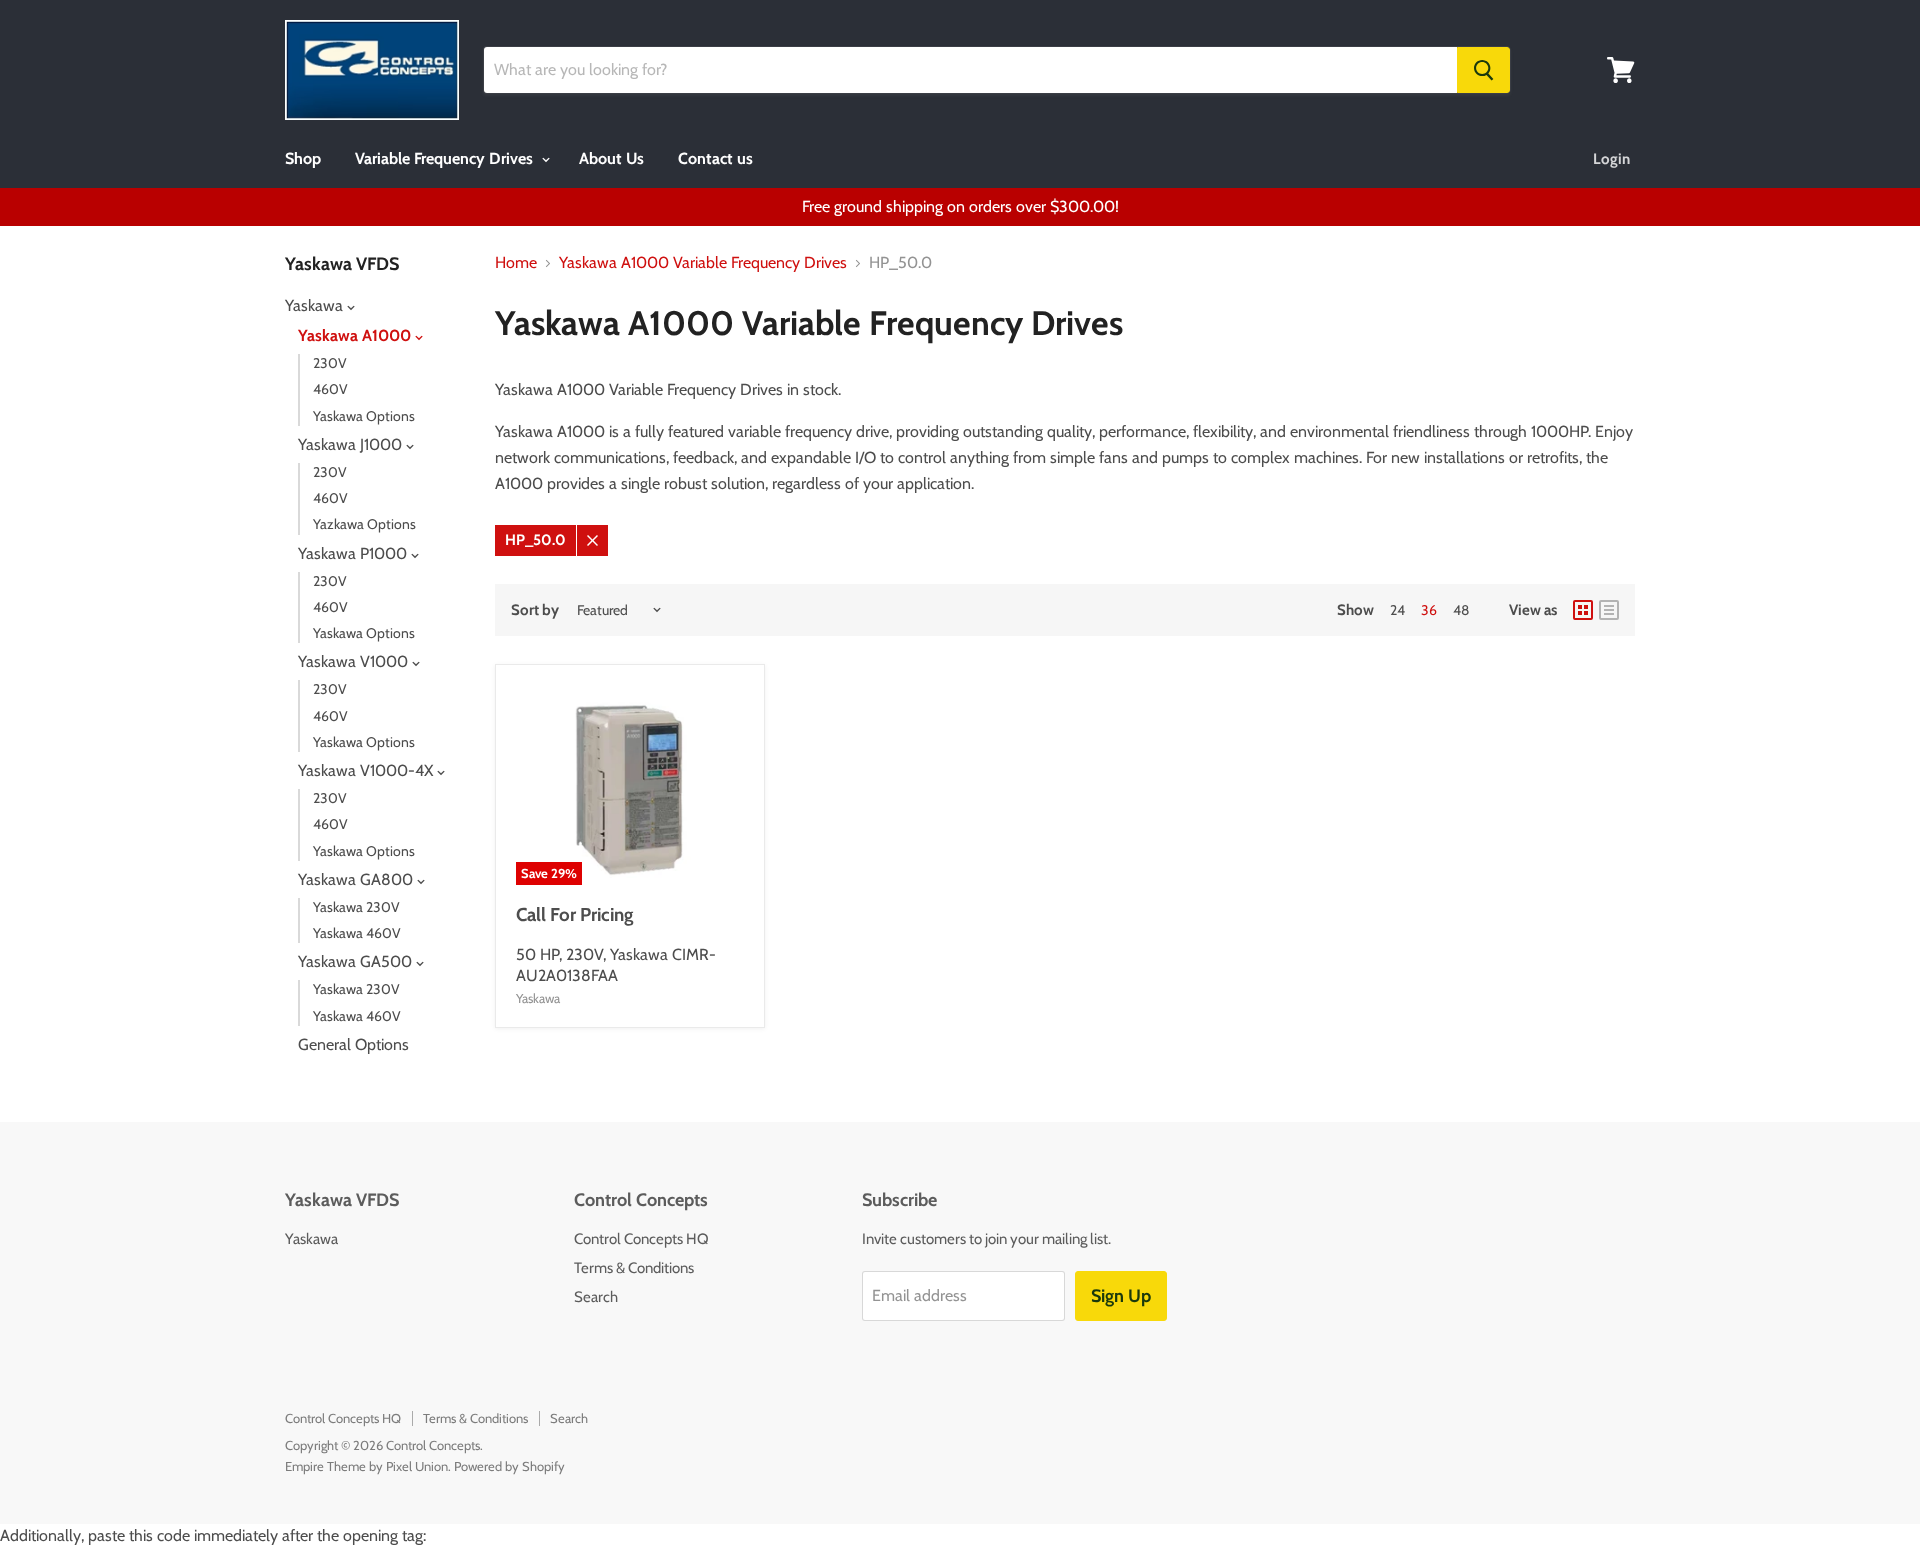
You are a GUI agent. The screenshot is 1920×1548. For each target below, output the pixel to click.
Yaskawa (316, 305)
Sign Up (1121, 1296)
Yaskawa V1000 (355, 661)
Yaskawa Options (364, 416)
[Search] (1483, 70)
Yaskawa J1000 (352, 444)
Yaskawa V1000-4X (367, 770)
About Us (611, 158)
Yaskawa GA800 (357, 879)
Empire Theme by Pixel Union (366, 1466)
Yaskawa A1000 (356, 335)
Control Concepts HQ (641, 1239)
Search (596, 1297)
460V (330, 389)
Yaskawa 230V (356, 907)
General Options (353, 1044)
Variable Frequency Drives (446, 158)
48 (1461, 610)
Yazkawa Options (364, 524)
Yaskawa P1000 (354, 553)
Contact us (715, 158)
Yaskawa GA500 (357, 961)
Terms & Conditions (634, 1268)
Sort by (535, 610)
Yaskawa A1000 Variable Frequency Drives (703, 263)
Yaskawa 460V (357, 933)
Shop (303, 158)
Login (1611, 159)
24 (1397, 610)
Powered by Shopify (509, 1466)
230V (330, 363)
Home (516, 263)
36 (1429, 610)
